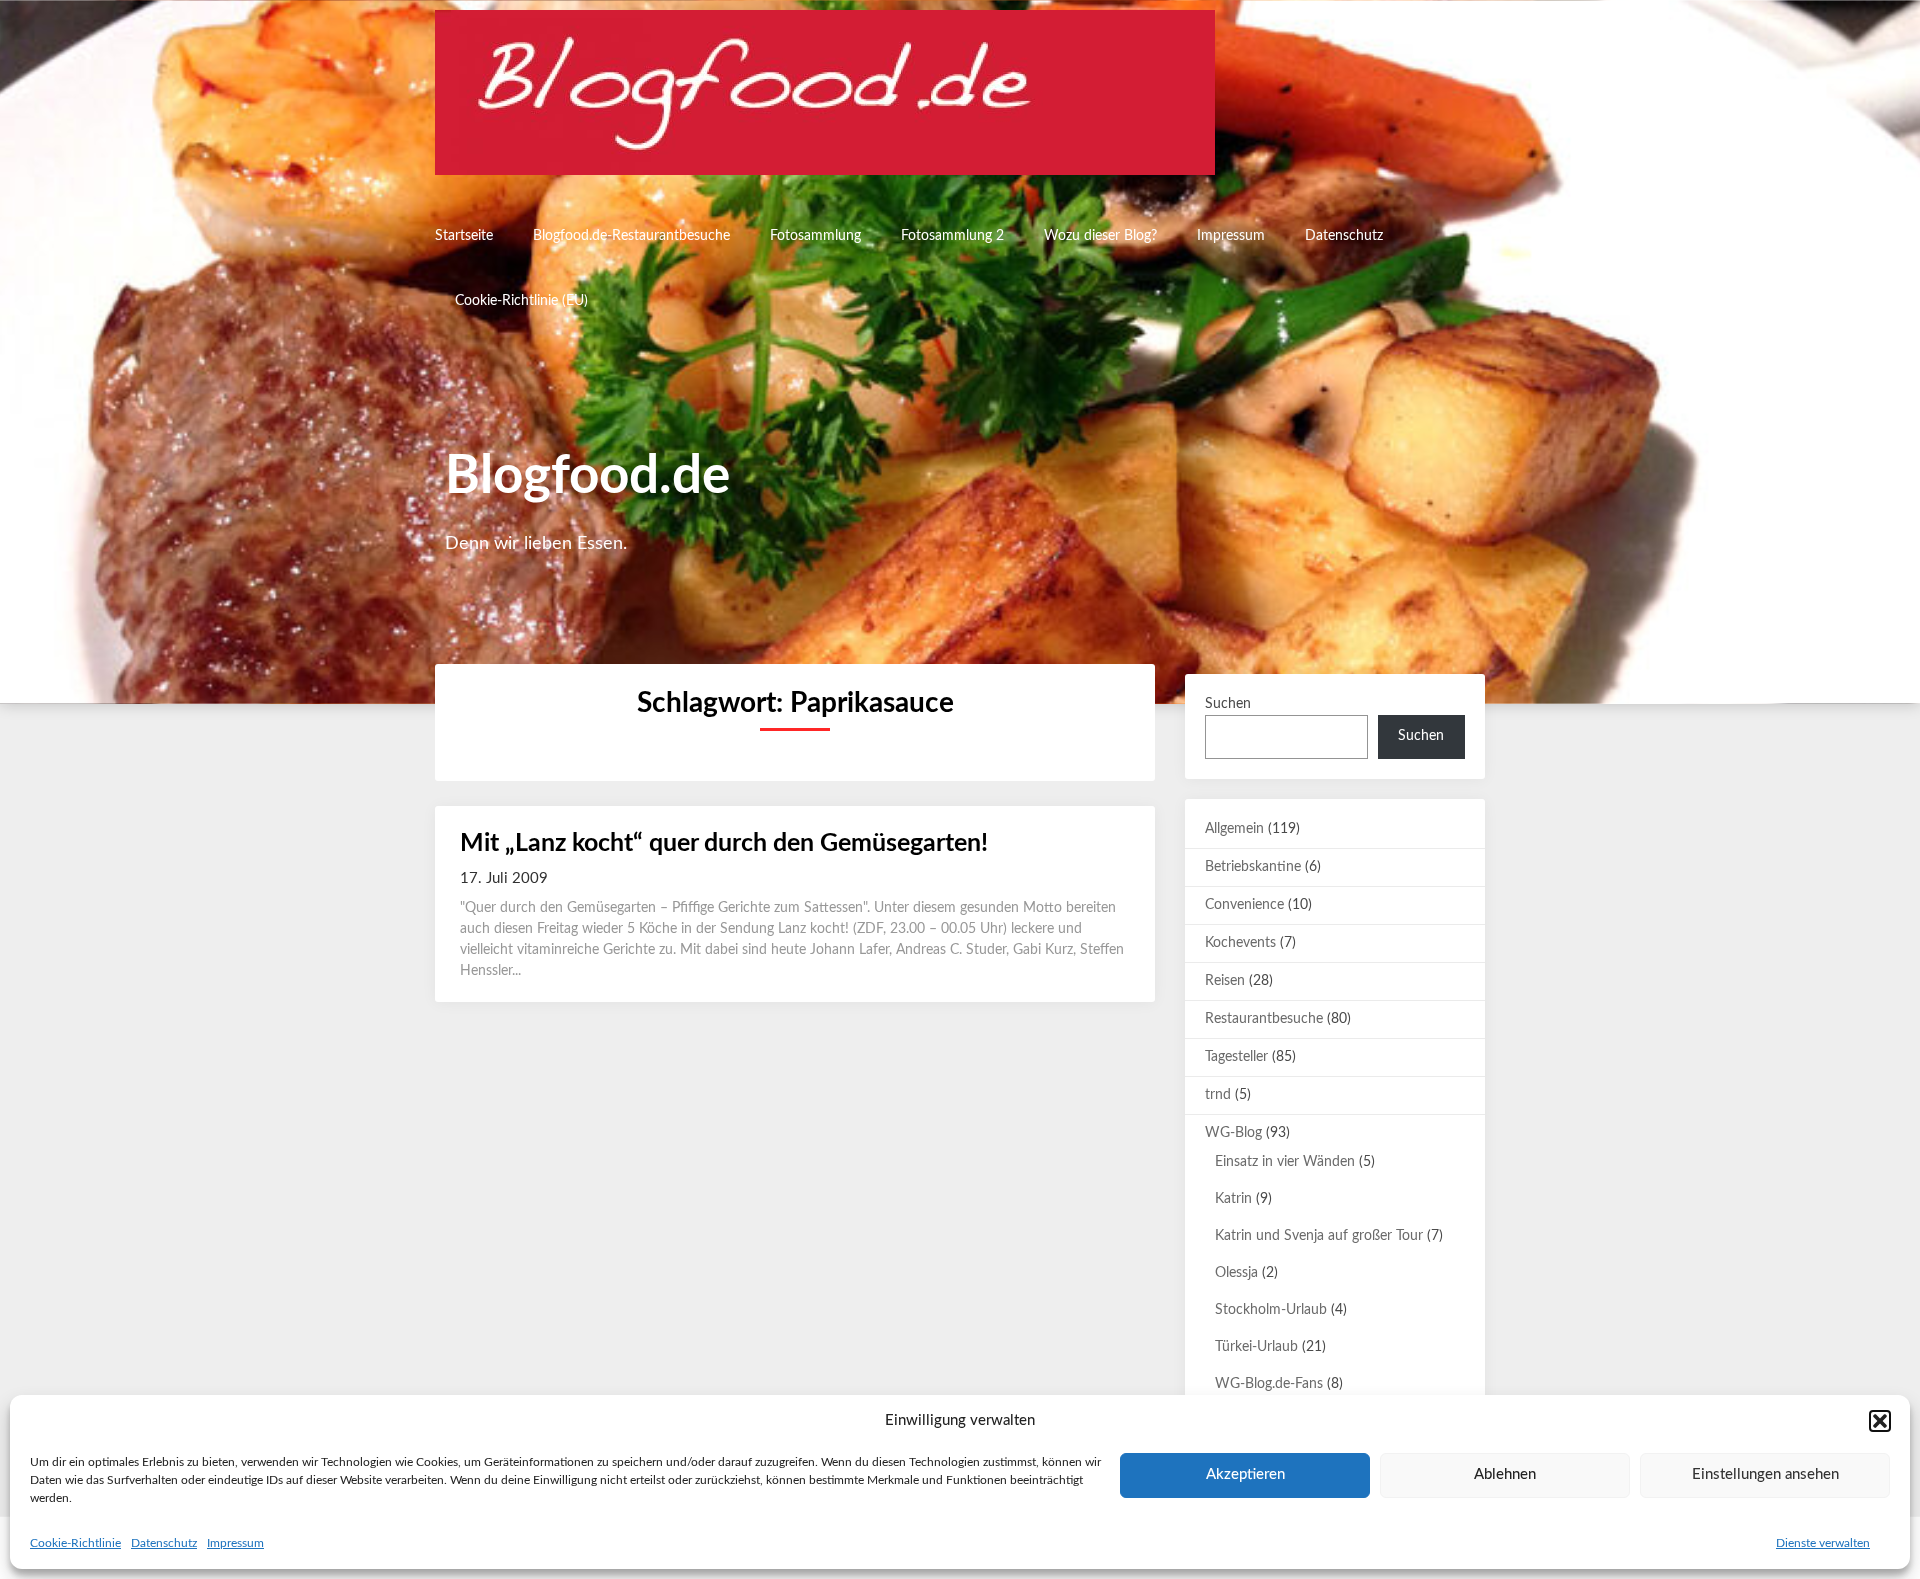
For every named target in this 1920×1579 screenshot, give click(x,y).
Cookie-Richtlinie (75, 1543)
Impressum (235, 1543)
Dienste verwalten (1823, 1543)
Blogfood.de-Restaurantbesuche (631, 236)
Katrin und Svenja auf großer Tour (1319, 1236)
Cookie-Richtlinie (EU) (521, 301)
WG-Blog (1233, 1133)
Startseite (464, 236)
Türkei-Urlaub (1256, 1347)
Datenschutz (164, 1543)
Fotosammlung (815, 236)
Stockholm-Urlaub (1271, 1310)
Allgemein (1234, 829)
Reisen (1225, 981)
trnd (1218, 1095)
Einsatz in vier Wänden (1285, 1162)
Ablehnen (1505, 1474)
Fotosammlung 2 (952, 236)
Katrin (1233, 1199)
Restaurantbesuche (1264, 1019)
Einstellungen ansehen (1765, 1474)
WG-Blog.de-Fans (1269, 1384)
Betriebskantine (1253, 867)
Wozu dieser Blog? (1100, 236)
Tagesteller (1236, 1057)
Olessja (1236, 1273)
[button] (1880, 1421)
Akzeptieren (1245, 1474)
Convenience (1244, 905)
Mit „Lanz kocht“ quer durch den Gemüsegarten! (724, 843)
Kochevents (1240, 943)
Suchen (1228, 704)
